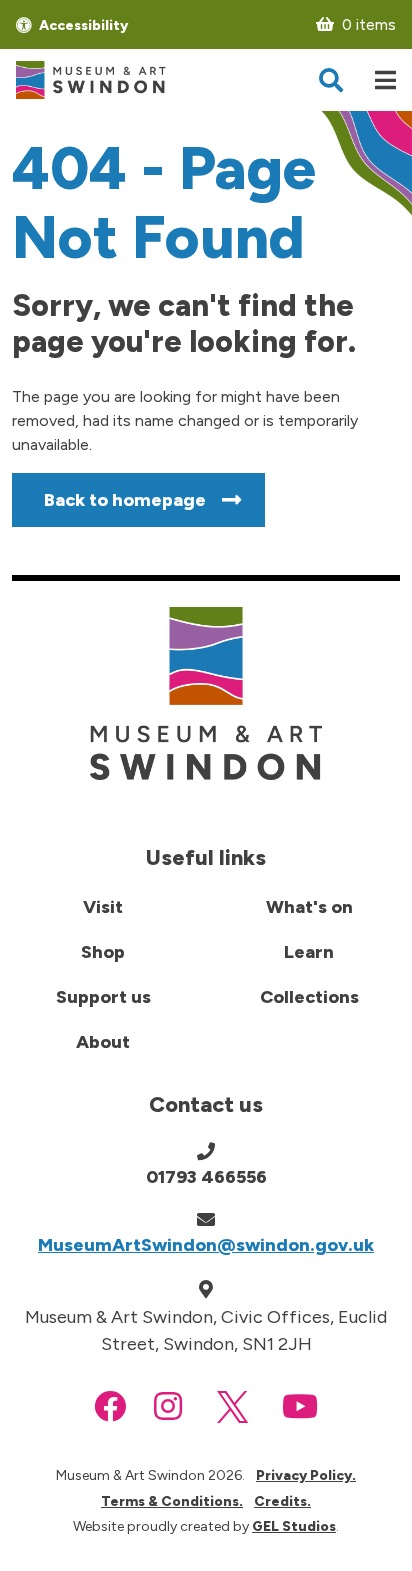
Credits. (282, 1501)
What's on (309, 907)
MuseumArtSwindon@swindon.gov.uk (206, 1245)
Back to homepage (125, 500)
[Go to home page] (91, 80)
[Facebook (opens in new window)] (110, 1407)
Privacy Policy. (306, 1475)
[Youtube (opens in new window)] (300, 1407)
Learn (309, 952)
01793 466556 (206, 1177)
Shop (103, 952)
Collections (309, 997)
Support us (103, 997)
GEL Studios (294, 1526)
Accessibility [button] (82, 25)
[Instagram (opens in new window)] (168, 1407)
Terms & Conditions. (172, 1501)
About (103, 1042)
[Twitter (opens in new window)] (232, 1407)
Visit (103, 907)
